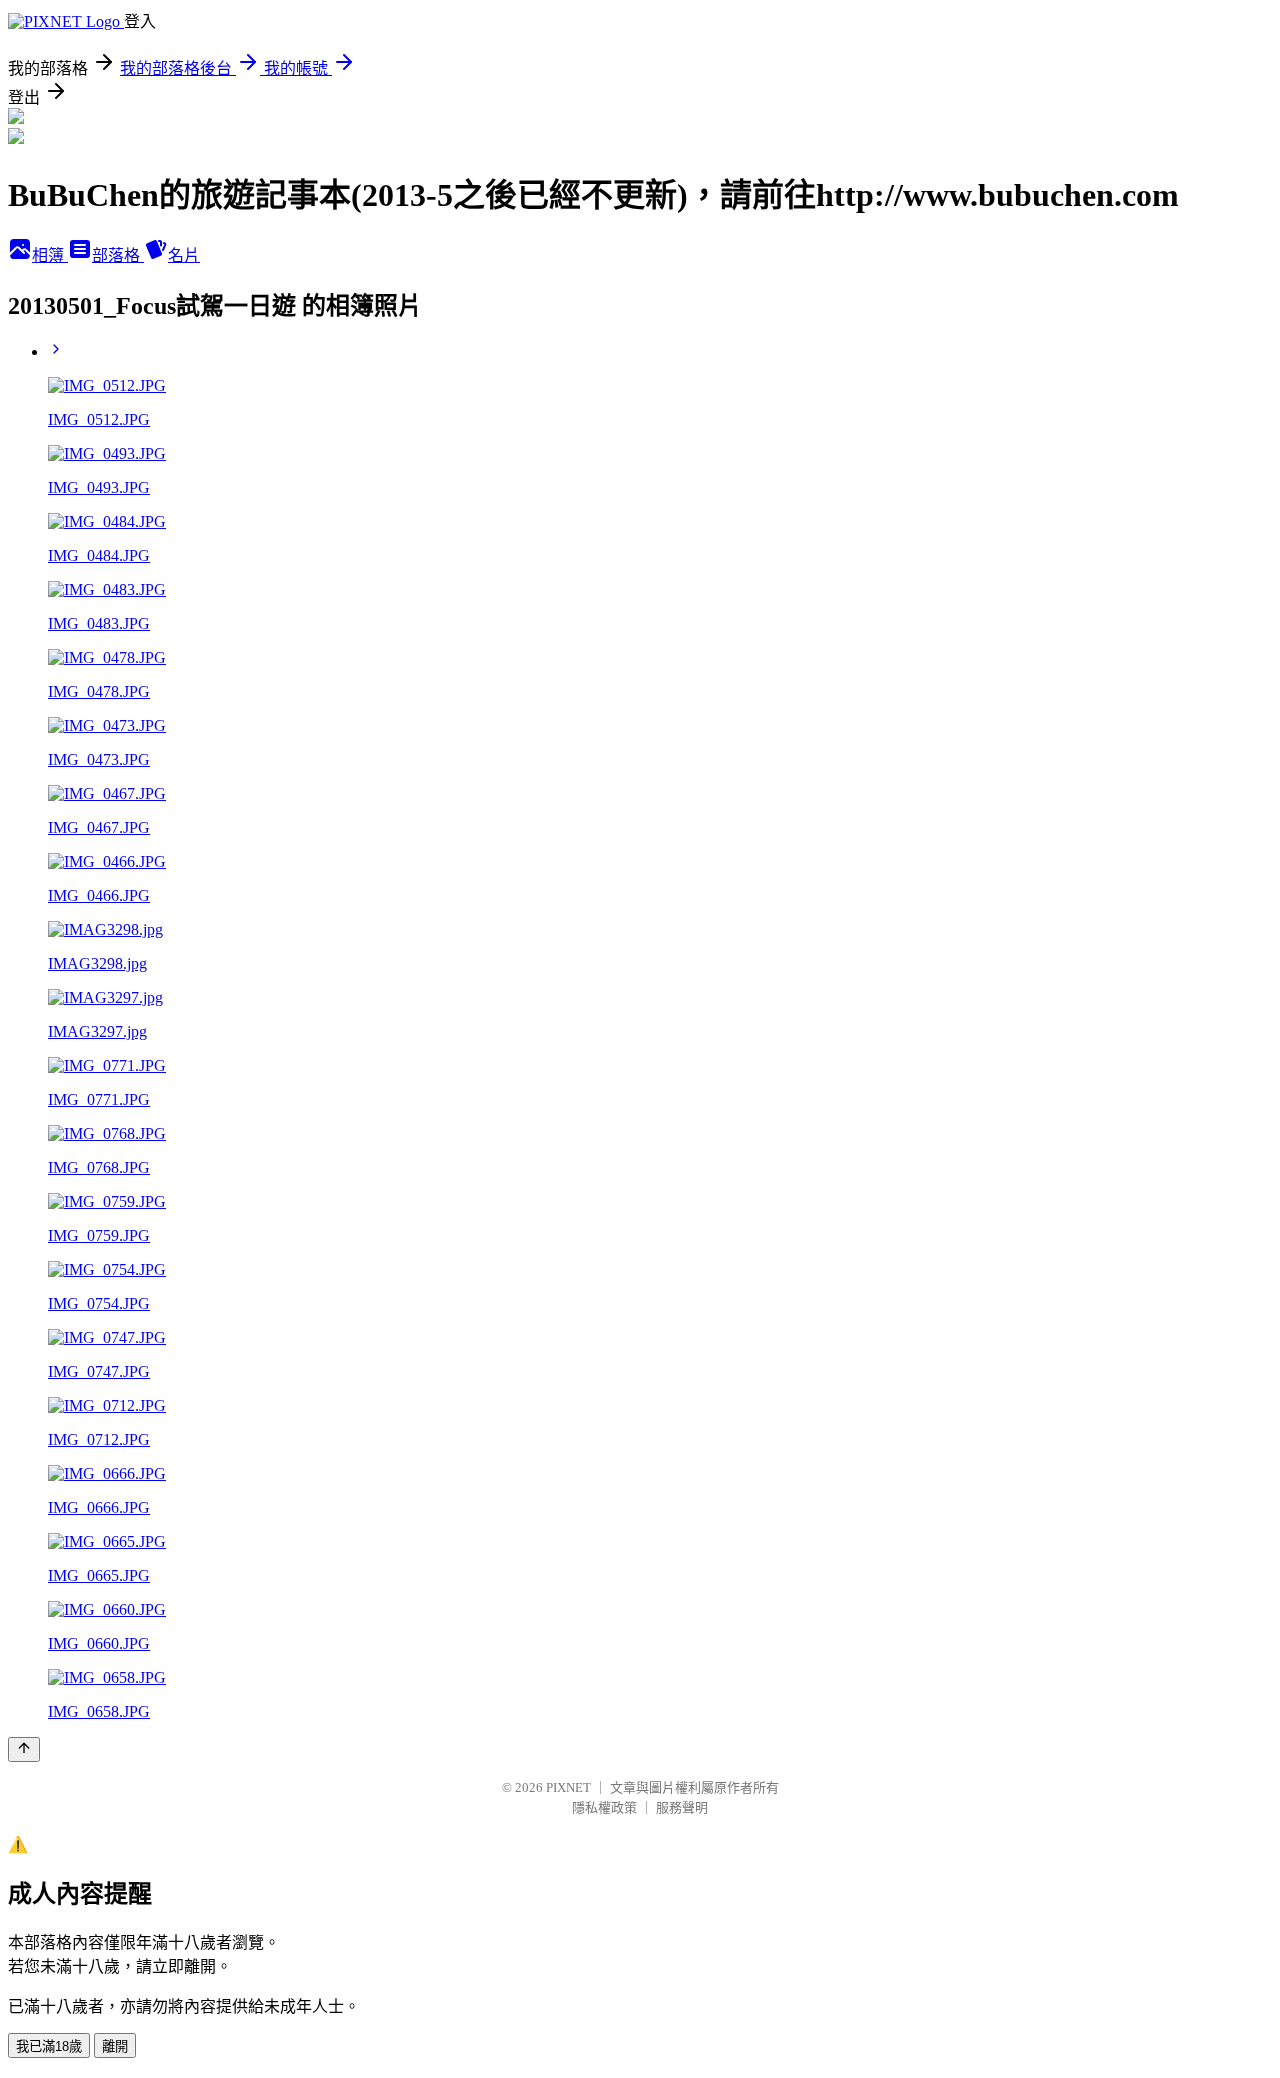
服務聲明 (682, 1807)
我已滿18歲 (49, 2046)
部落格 (118, 255)
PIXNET (568, 1787)
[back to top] (24, 1749)
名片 (184, 255)
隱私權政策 (604, 1807)
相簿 (50, 255)
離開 (115, 2046)
